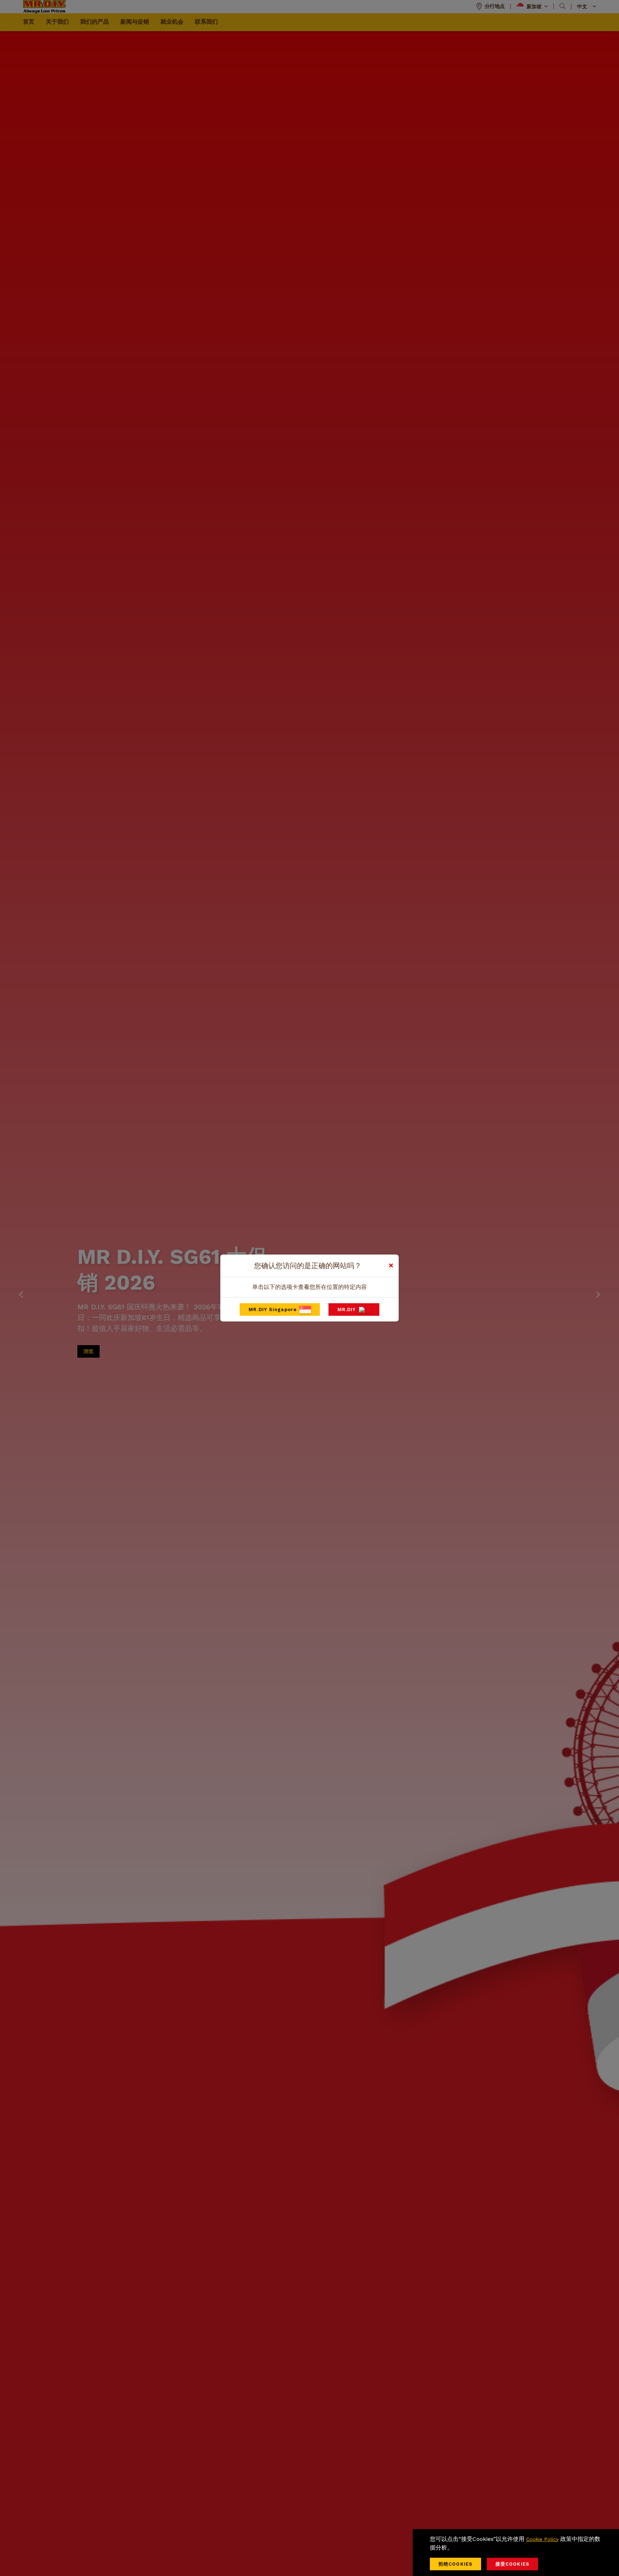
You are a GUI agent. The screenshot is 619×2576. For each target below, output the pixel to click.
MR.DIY (347, 1309)
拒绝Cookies (455, 2564)
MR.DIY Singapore (273, 1309)
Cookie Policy (542, 2539)
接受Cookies (512, 2564)
